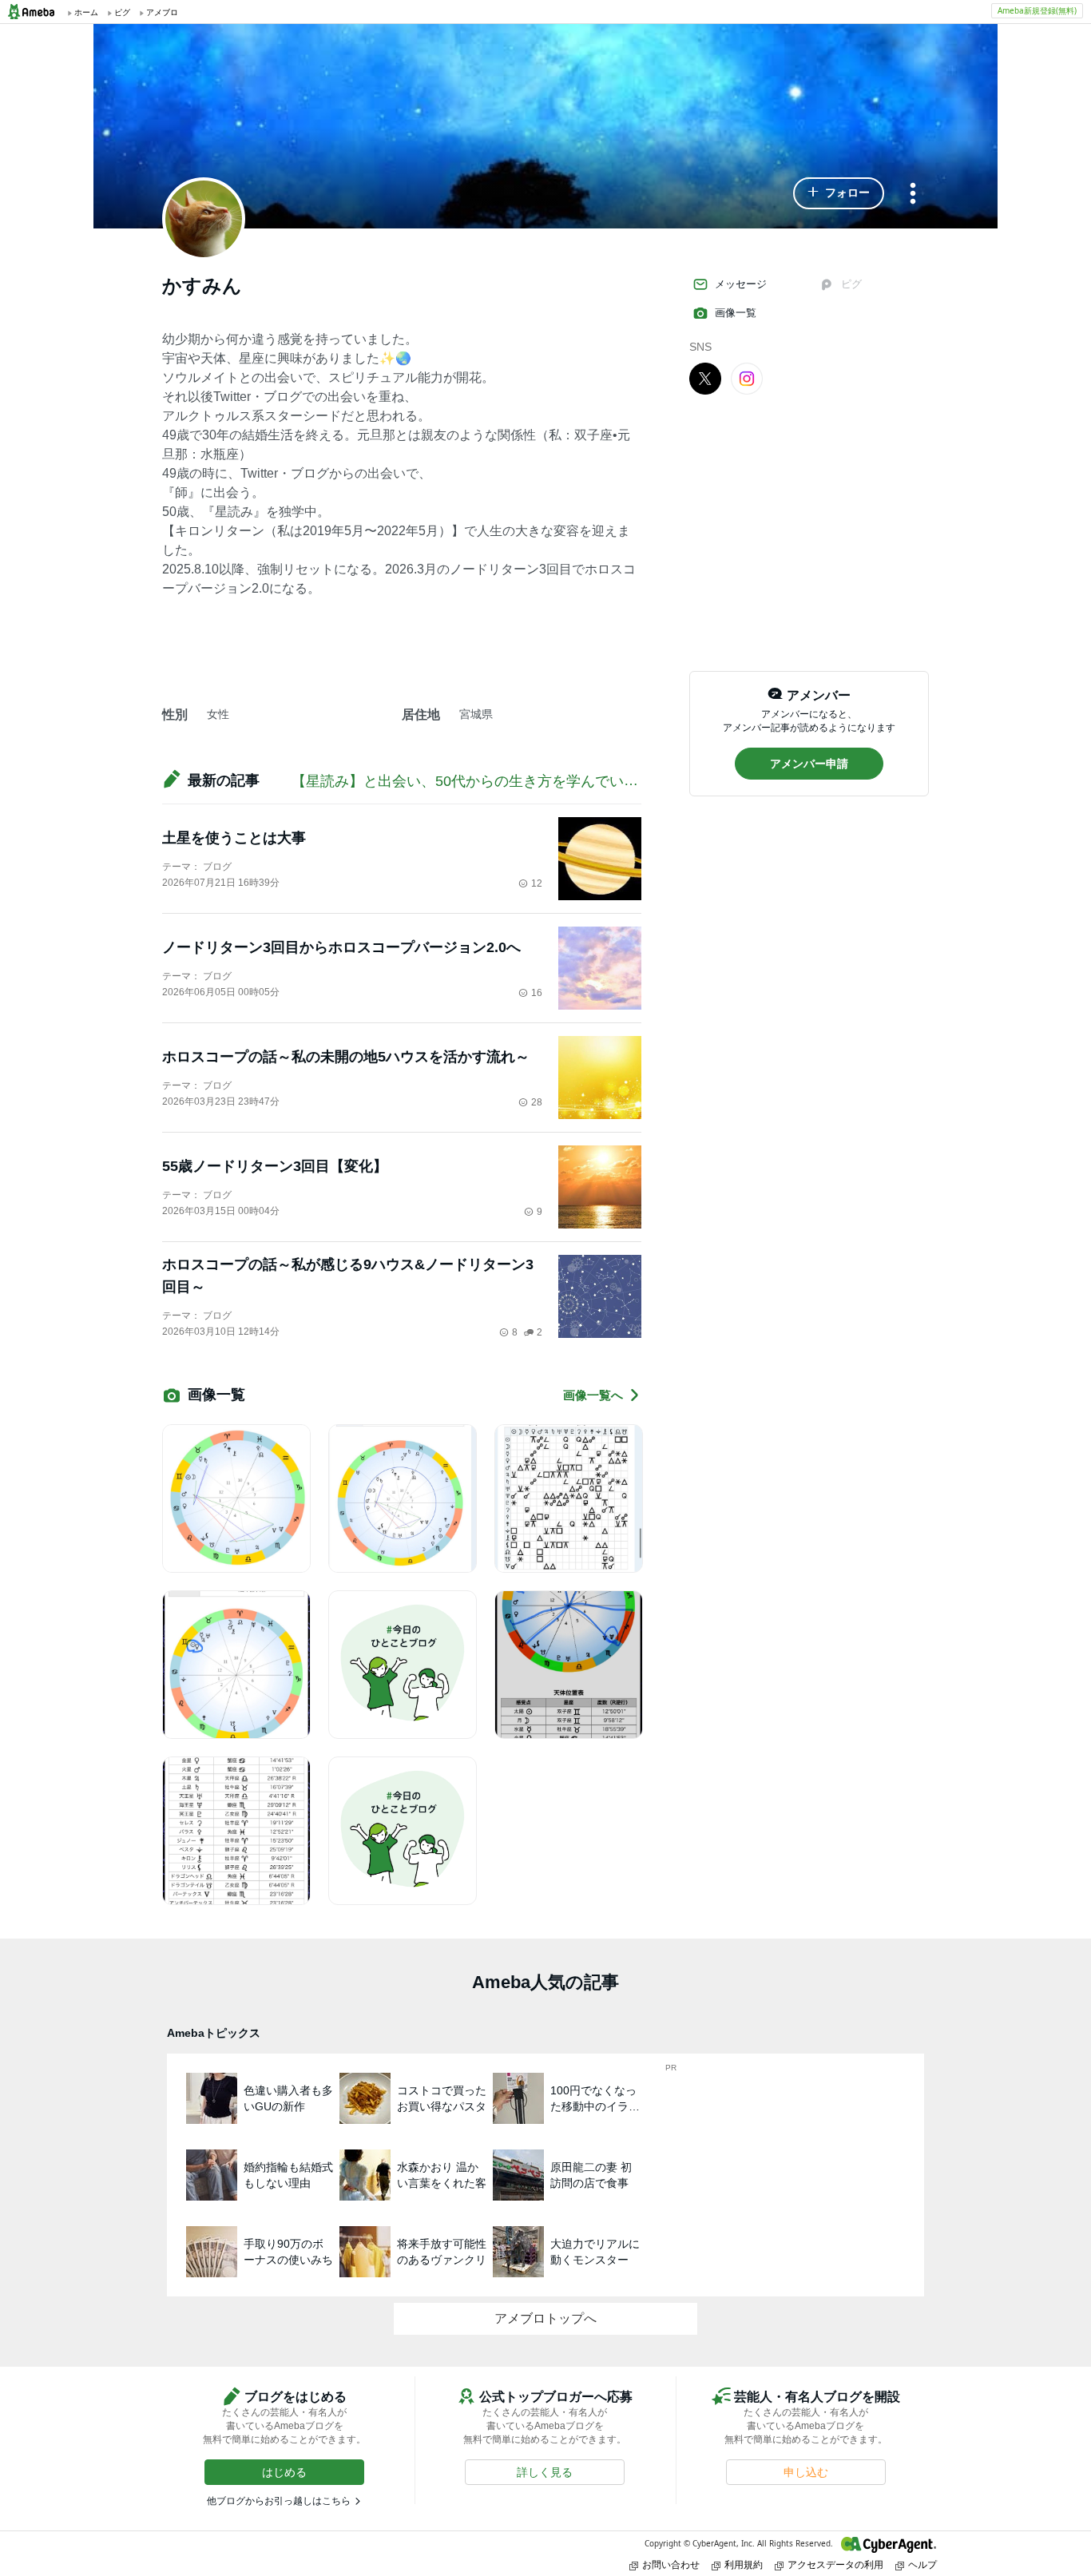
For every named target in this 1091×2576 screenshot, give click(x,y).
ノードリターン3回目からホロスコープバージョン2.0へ (341, 947)
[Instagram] (747, 378)
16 (537, 993)
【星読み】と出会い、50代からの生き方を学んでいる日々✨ (488, 781)
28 (537, 1102)
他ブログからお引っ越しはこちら (279, 2501)
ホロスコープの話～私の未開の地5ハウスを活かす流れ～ (346, 1057)
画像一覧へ (593, 1395)
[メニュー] (913, 194)
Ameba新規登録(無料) (1037, 10)
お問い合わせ (671, 2564)
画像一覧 (736, 313)
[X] (705, 378)
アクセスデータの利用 (835, 2564)
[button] (839, 193)
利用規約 (744, 2564)
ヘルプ (922, 2564)
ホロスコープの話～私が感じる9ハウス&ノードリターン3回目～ (348, 1276)
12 (537, 883)
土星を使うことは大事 (234, 838)
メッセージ (741, 284)
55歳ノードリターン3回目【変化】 (275, 1166)
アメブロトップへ (545, 2318)
